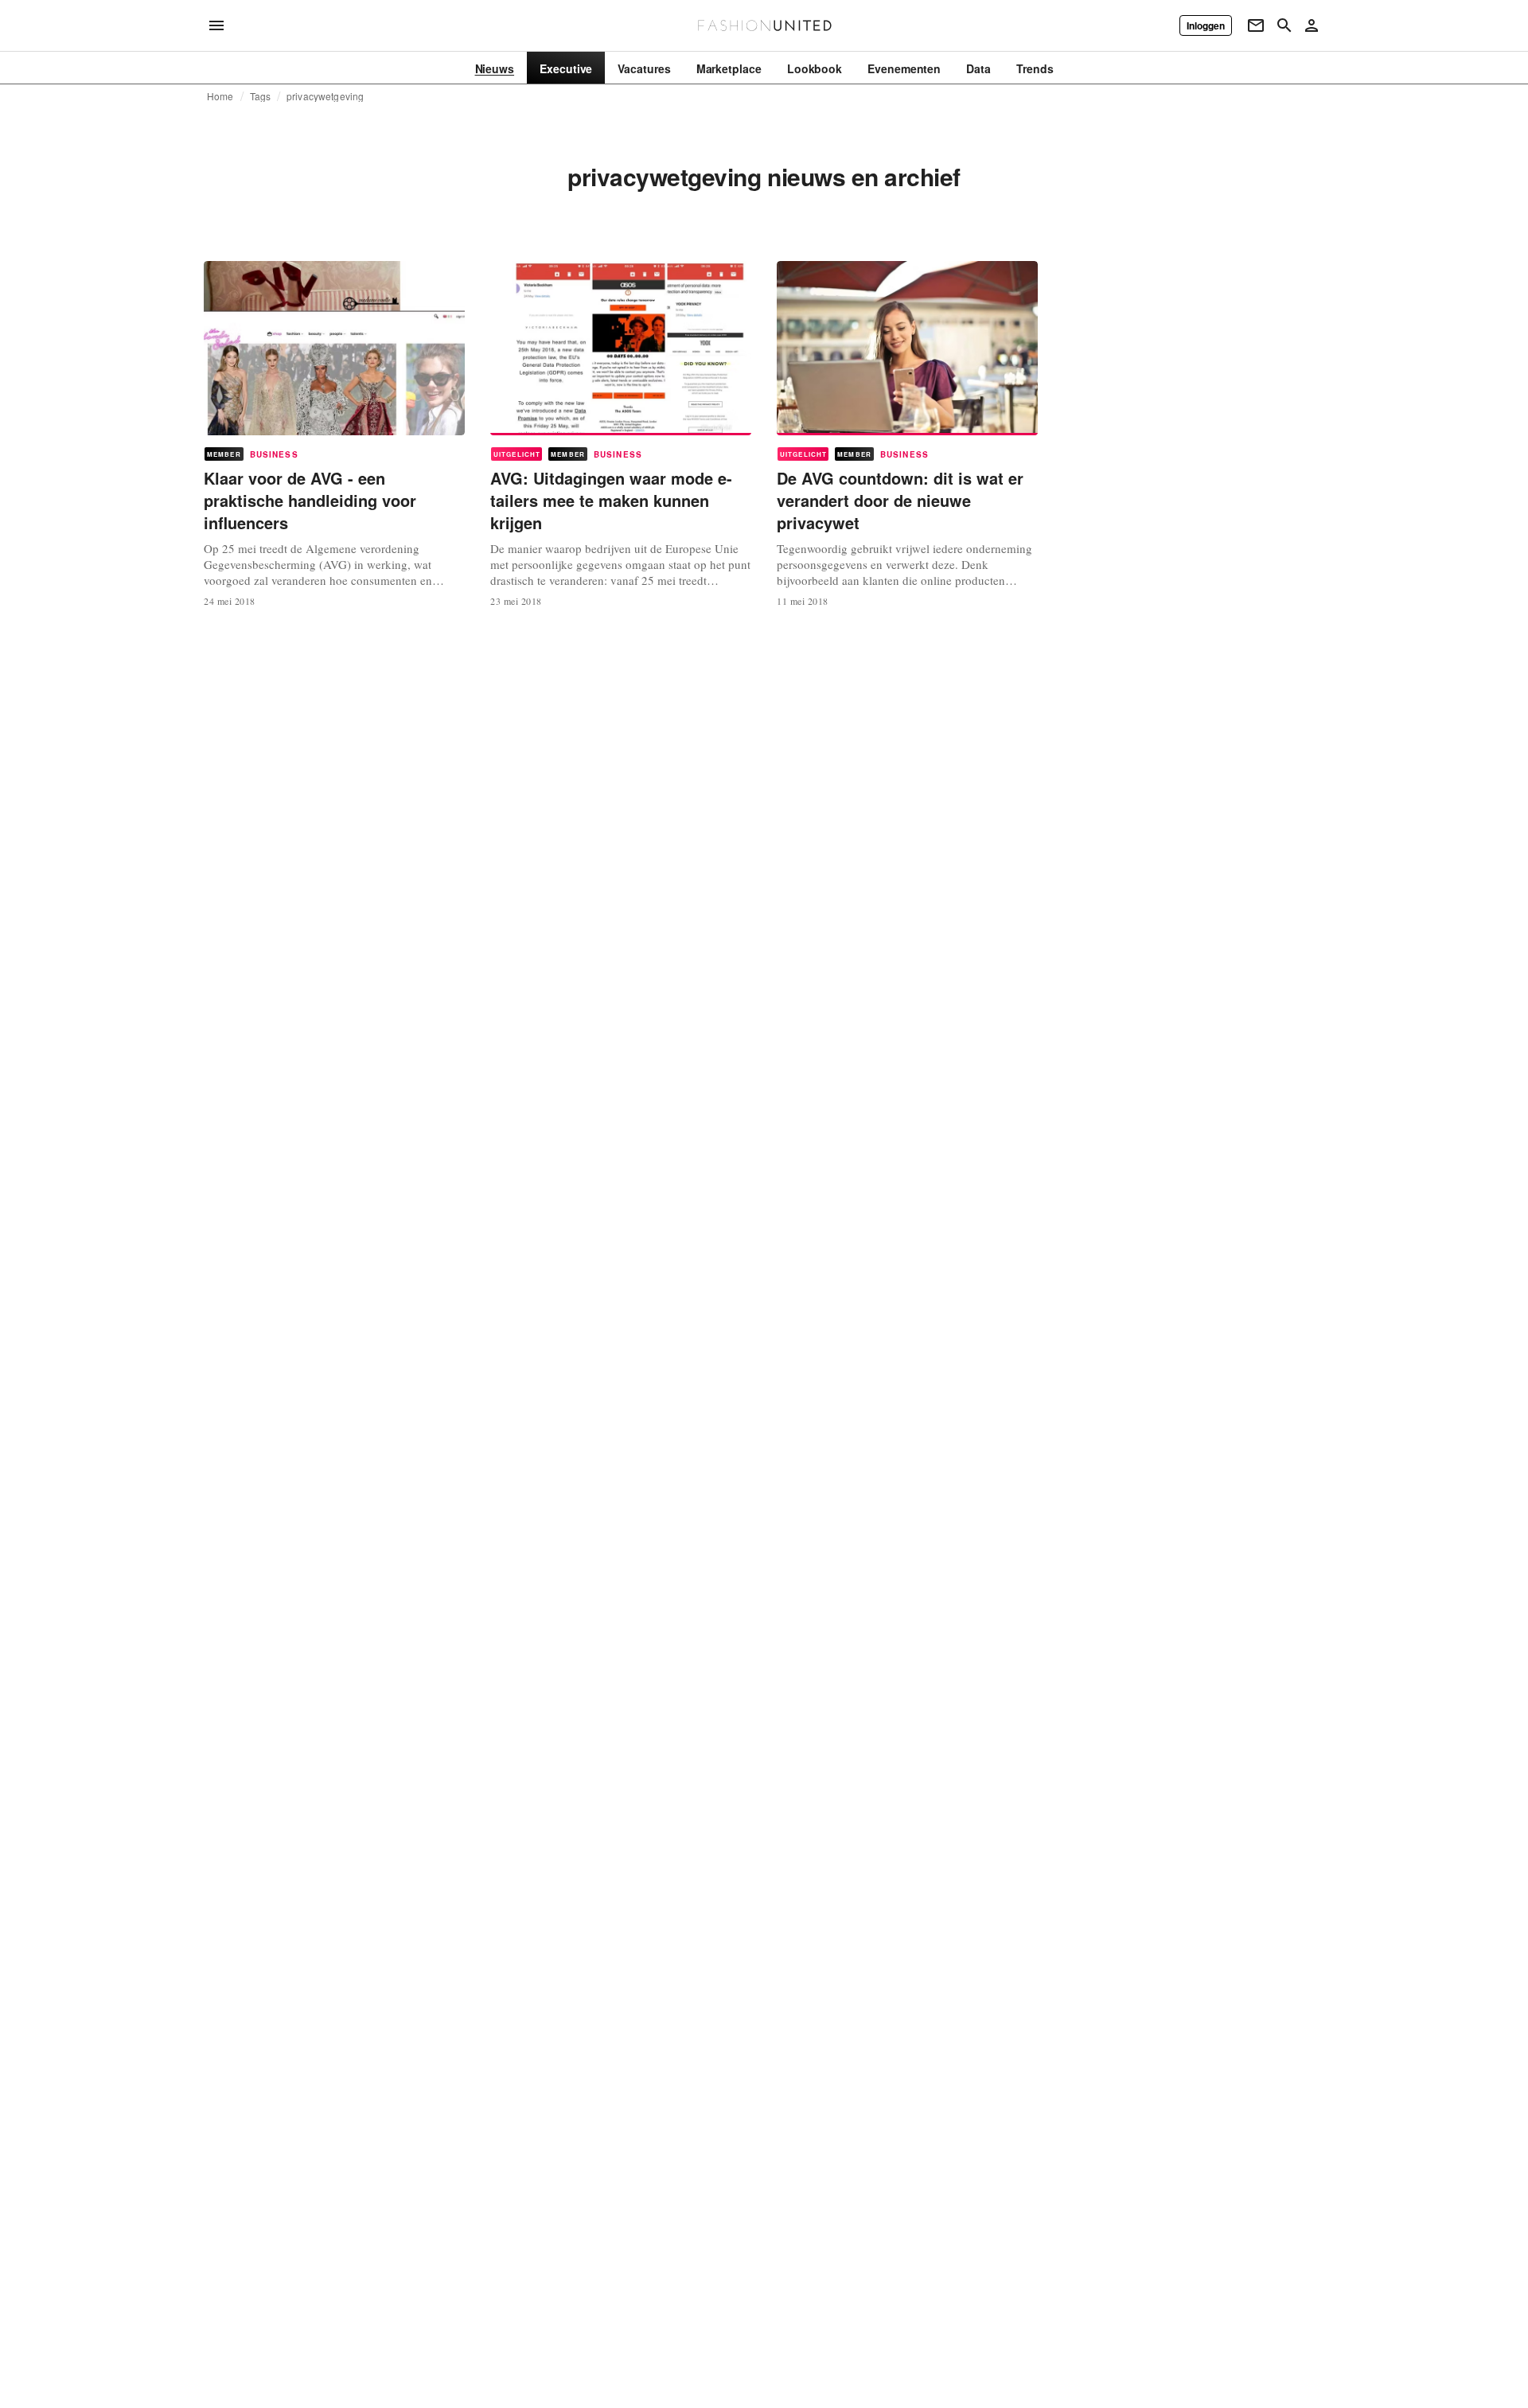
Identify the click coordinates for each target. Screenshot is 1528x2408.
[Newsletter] (1256, 25)
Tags (261, 96)
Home (220, 96)
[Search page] (1284, 25)
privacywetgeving (325, 96)
